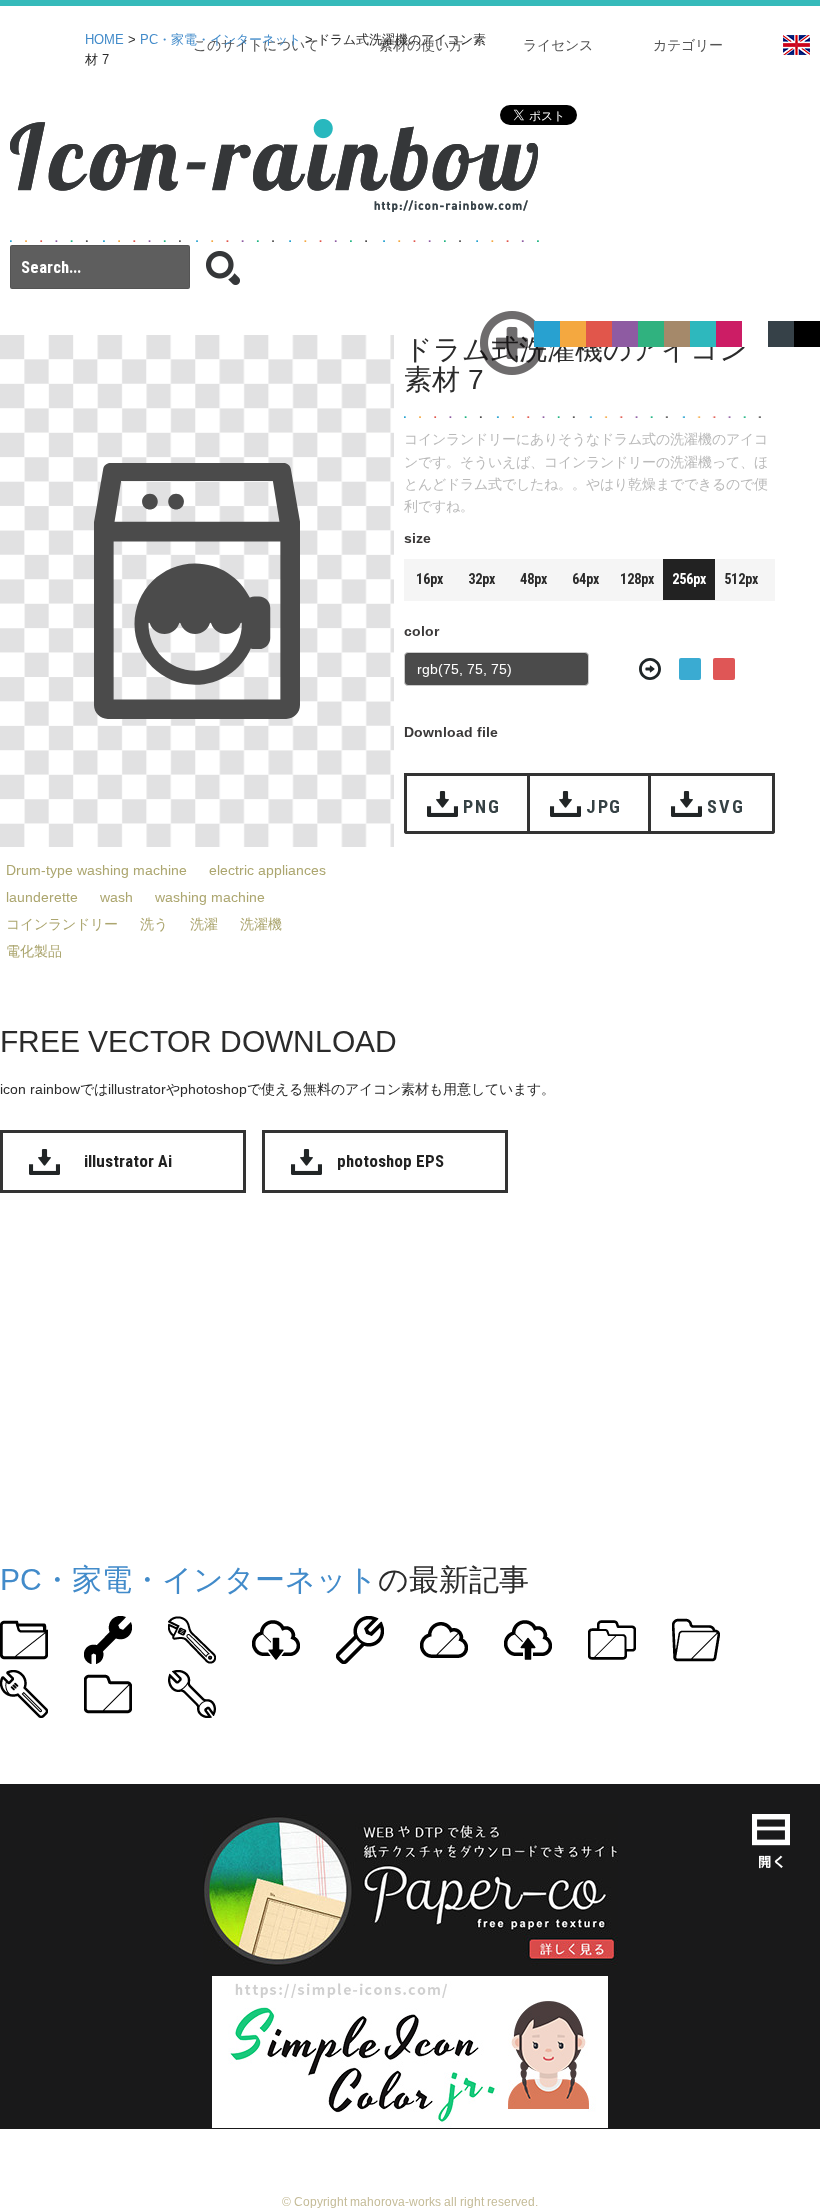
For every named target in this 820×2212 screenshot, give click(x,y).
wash (116, 897)
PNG (481, 806)
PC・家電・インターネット (220, 40)
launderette (42, 897)
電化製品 (34, 951)
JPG (604, 806)
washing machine (210, 897)
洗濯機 (261, 924)
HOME (104, 40)
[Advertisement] (410, 1373)
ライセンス (558, 45)
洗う (154, 924)
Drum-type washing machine (96, 870)
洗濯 (204, 924)
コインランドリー (62, 924)
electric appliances (267, 870)
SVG (725, 806)
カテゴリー (688, 45)
